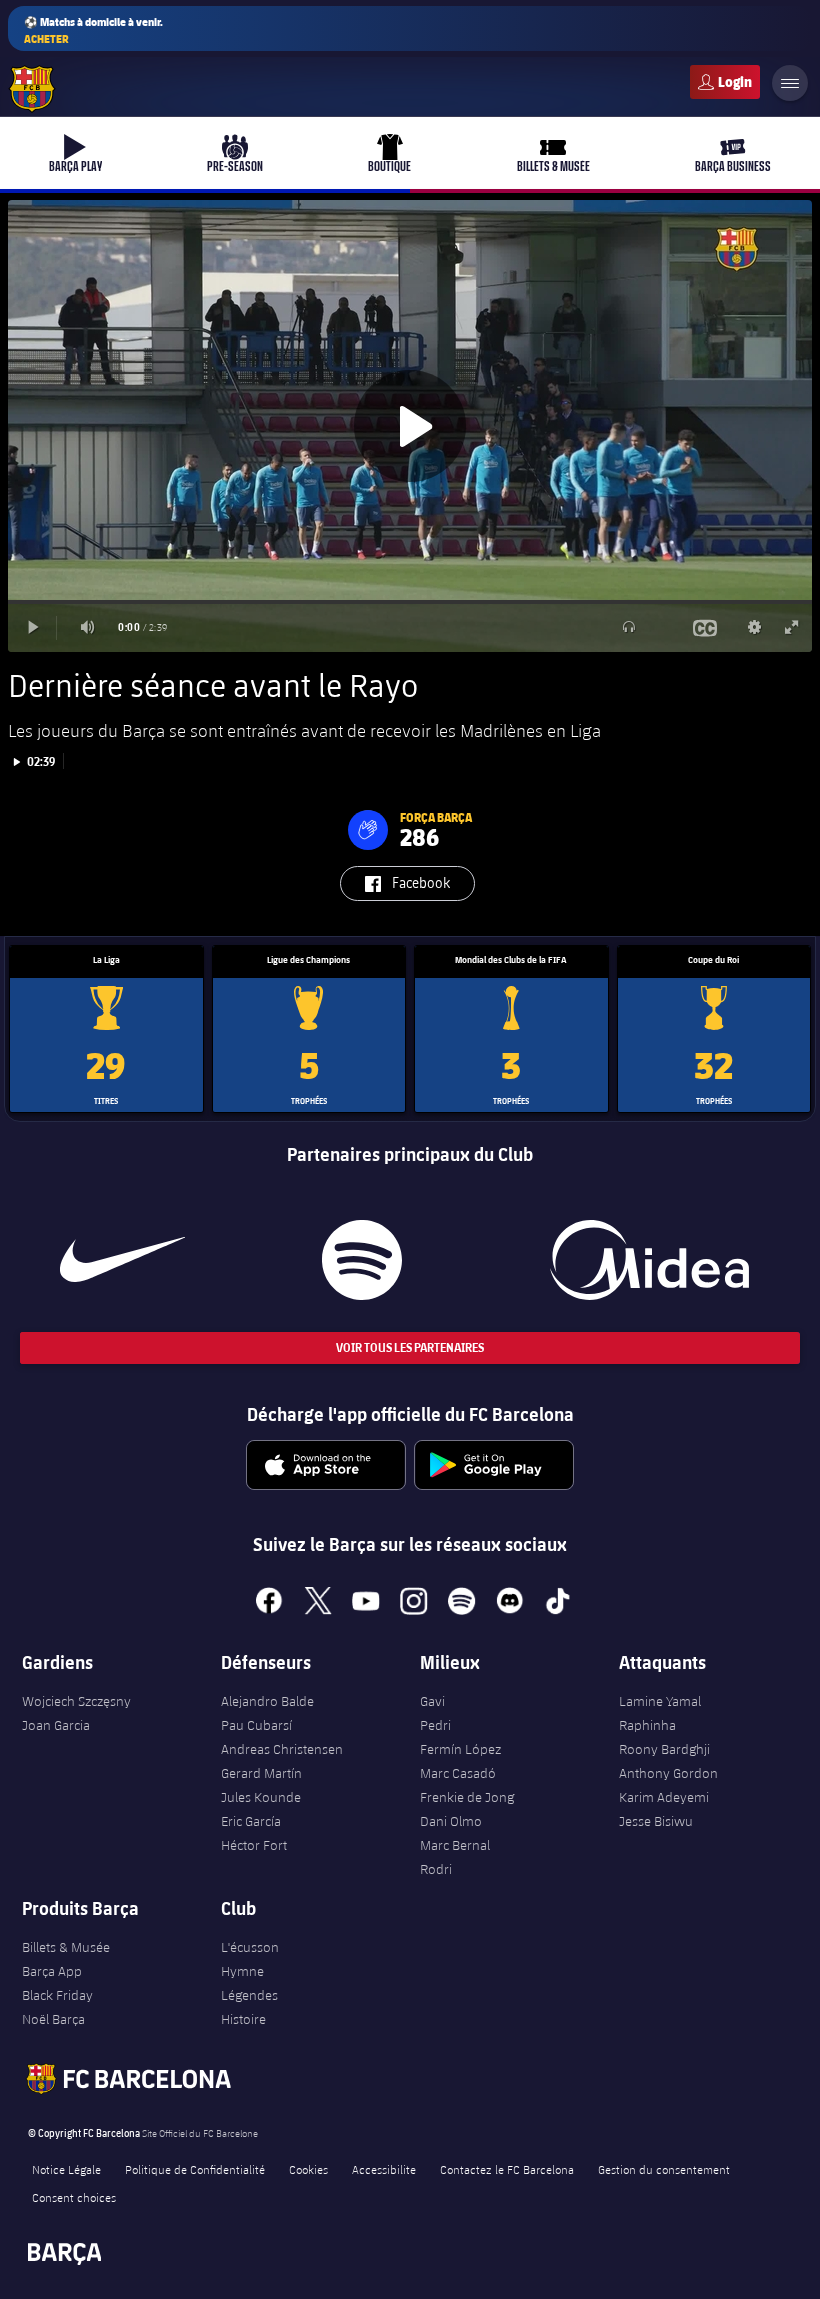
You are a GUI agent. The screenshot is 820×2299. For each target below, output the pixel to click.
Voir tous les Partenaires (410, 1347)
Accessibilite (384, 2169)
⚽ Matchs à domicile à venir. (93, 30)
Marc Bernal (455, 1845)
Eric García (251, 1821)
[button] (368, 830)
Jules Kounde (261, 1797)
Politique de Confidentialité (195, 2169)
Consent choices (74, 2197)
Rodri (436, 1869)
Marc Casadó (458, 1773)
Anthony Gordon (668, 1773)
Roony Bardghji (664, 1749)
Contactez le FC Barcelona (507, 2169)
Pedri (435, 1725)
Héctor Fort (254, 1845)
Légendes (249, 1995)
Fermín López (460, 1749)
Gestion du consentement (664, 2169)
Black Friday (57, 1995)
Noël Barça (53, 2019)
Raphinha (647, 1725)
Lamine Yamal (660, 1701)
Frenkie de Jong (467, 1797)
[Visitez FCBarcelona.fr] (32, 89)
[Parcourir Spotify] (362, 1260)
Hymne (242, 1971)
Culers (725, 82)
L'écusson (250, 1947)
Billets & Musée (66, 1947)
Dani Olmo (451, 1821)
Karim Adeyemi (664, 1797)
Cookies (308, 2169)
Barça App (52, 1971)
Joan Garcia (56, 1725)
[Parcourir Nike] (122, 1260)
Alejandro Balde (267, 1701)
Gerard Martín (261, 1773)
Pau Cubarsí (256, 1725)
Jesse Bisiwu (656, 1821)
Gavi (432, 1701)
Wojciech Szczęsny (76, 1701)
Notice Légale (66, 2169)
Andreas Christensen (282, 1749)
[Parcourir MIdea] (650, 1260)
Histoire (243, 2019)
